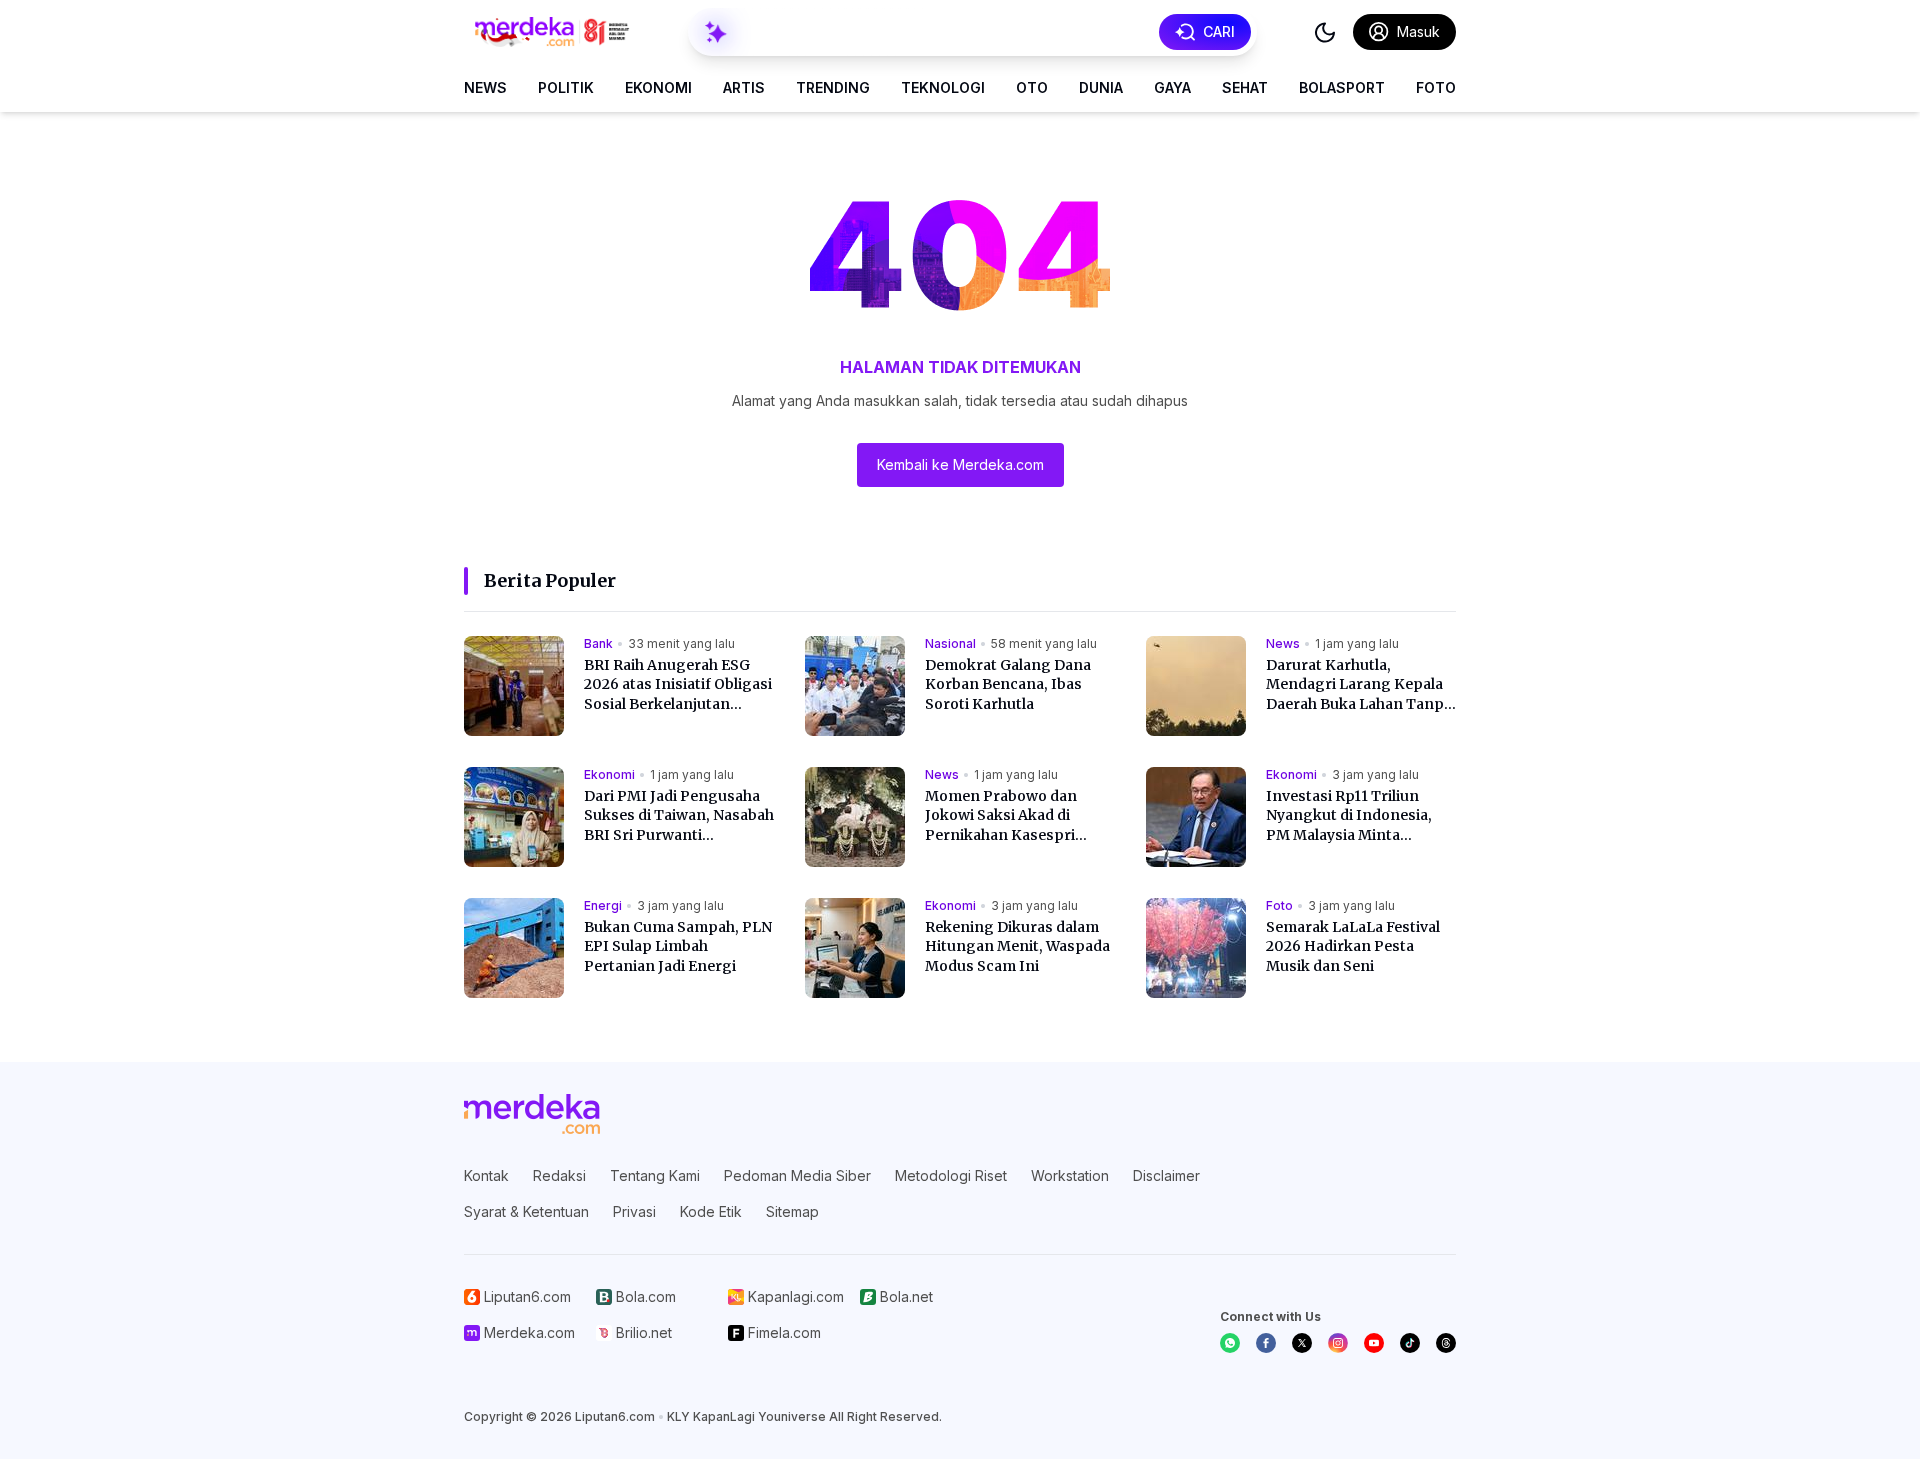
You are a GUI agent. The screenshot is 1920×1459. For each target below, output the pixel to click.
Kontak (486, 1175)
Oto (1032, 87)
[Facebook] (1266, 1343)
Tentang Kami (655, 1175)
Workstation (1070, 1175)
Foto (1436, 87)
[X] (1302, 1343)
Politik (566, 87)
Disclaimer (1166, 1175)
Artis (744, 87)
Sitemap (792, 1211)
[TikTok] (1410, 1343)
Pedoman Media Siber (797, 1175)
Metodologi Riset (951, 1175)
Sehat (1245, 87)
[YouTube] (1374, 1343)
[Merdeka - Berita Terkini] (552, 32)
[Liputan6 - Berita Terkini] (532, 1114)
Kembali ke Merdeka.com (960, 464)
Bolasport (1342, 87)
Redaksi (559, 1175)
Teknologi (943, 87)
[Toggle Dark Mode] (1325, 32)
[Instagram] (1338, 1343)
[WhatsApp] (1230, 1343)
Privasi (634, 1211)
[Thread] (1446, 1343)
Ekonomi (658, 87)
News (485, 87)
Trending (833, 87)
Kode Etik (711, 1211)
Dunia (1101, 87)
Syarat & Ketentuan (526, 1211)
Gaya (1172, 87)
